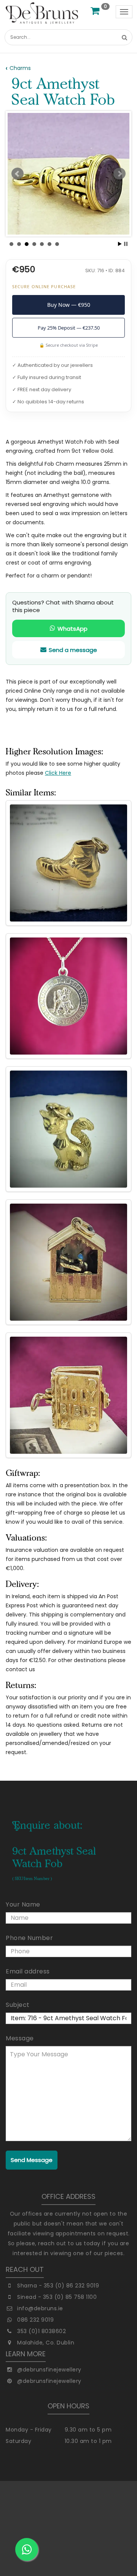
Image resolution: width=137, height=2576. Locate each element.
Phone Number (29, 1938)
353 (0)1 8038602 (41, 2331)
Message (20, 2038)
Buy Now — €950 (69, 305)
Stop (126, 244)
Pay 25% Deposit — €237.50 (69, 328)
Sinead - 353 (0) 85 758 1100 (57, 2297)
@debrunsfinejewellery (49, 2370)
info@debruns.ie (40, 2308)
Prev (18, 174)
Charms (20, 68)
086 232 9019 (35, 2320)
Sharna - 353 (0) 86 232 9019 (58, 2286)
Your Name (23, 1904)
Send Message (32, 2160)
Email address (28, 1971)
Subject (18, 2005)
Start (120, 244)
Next (119, 174)
